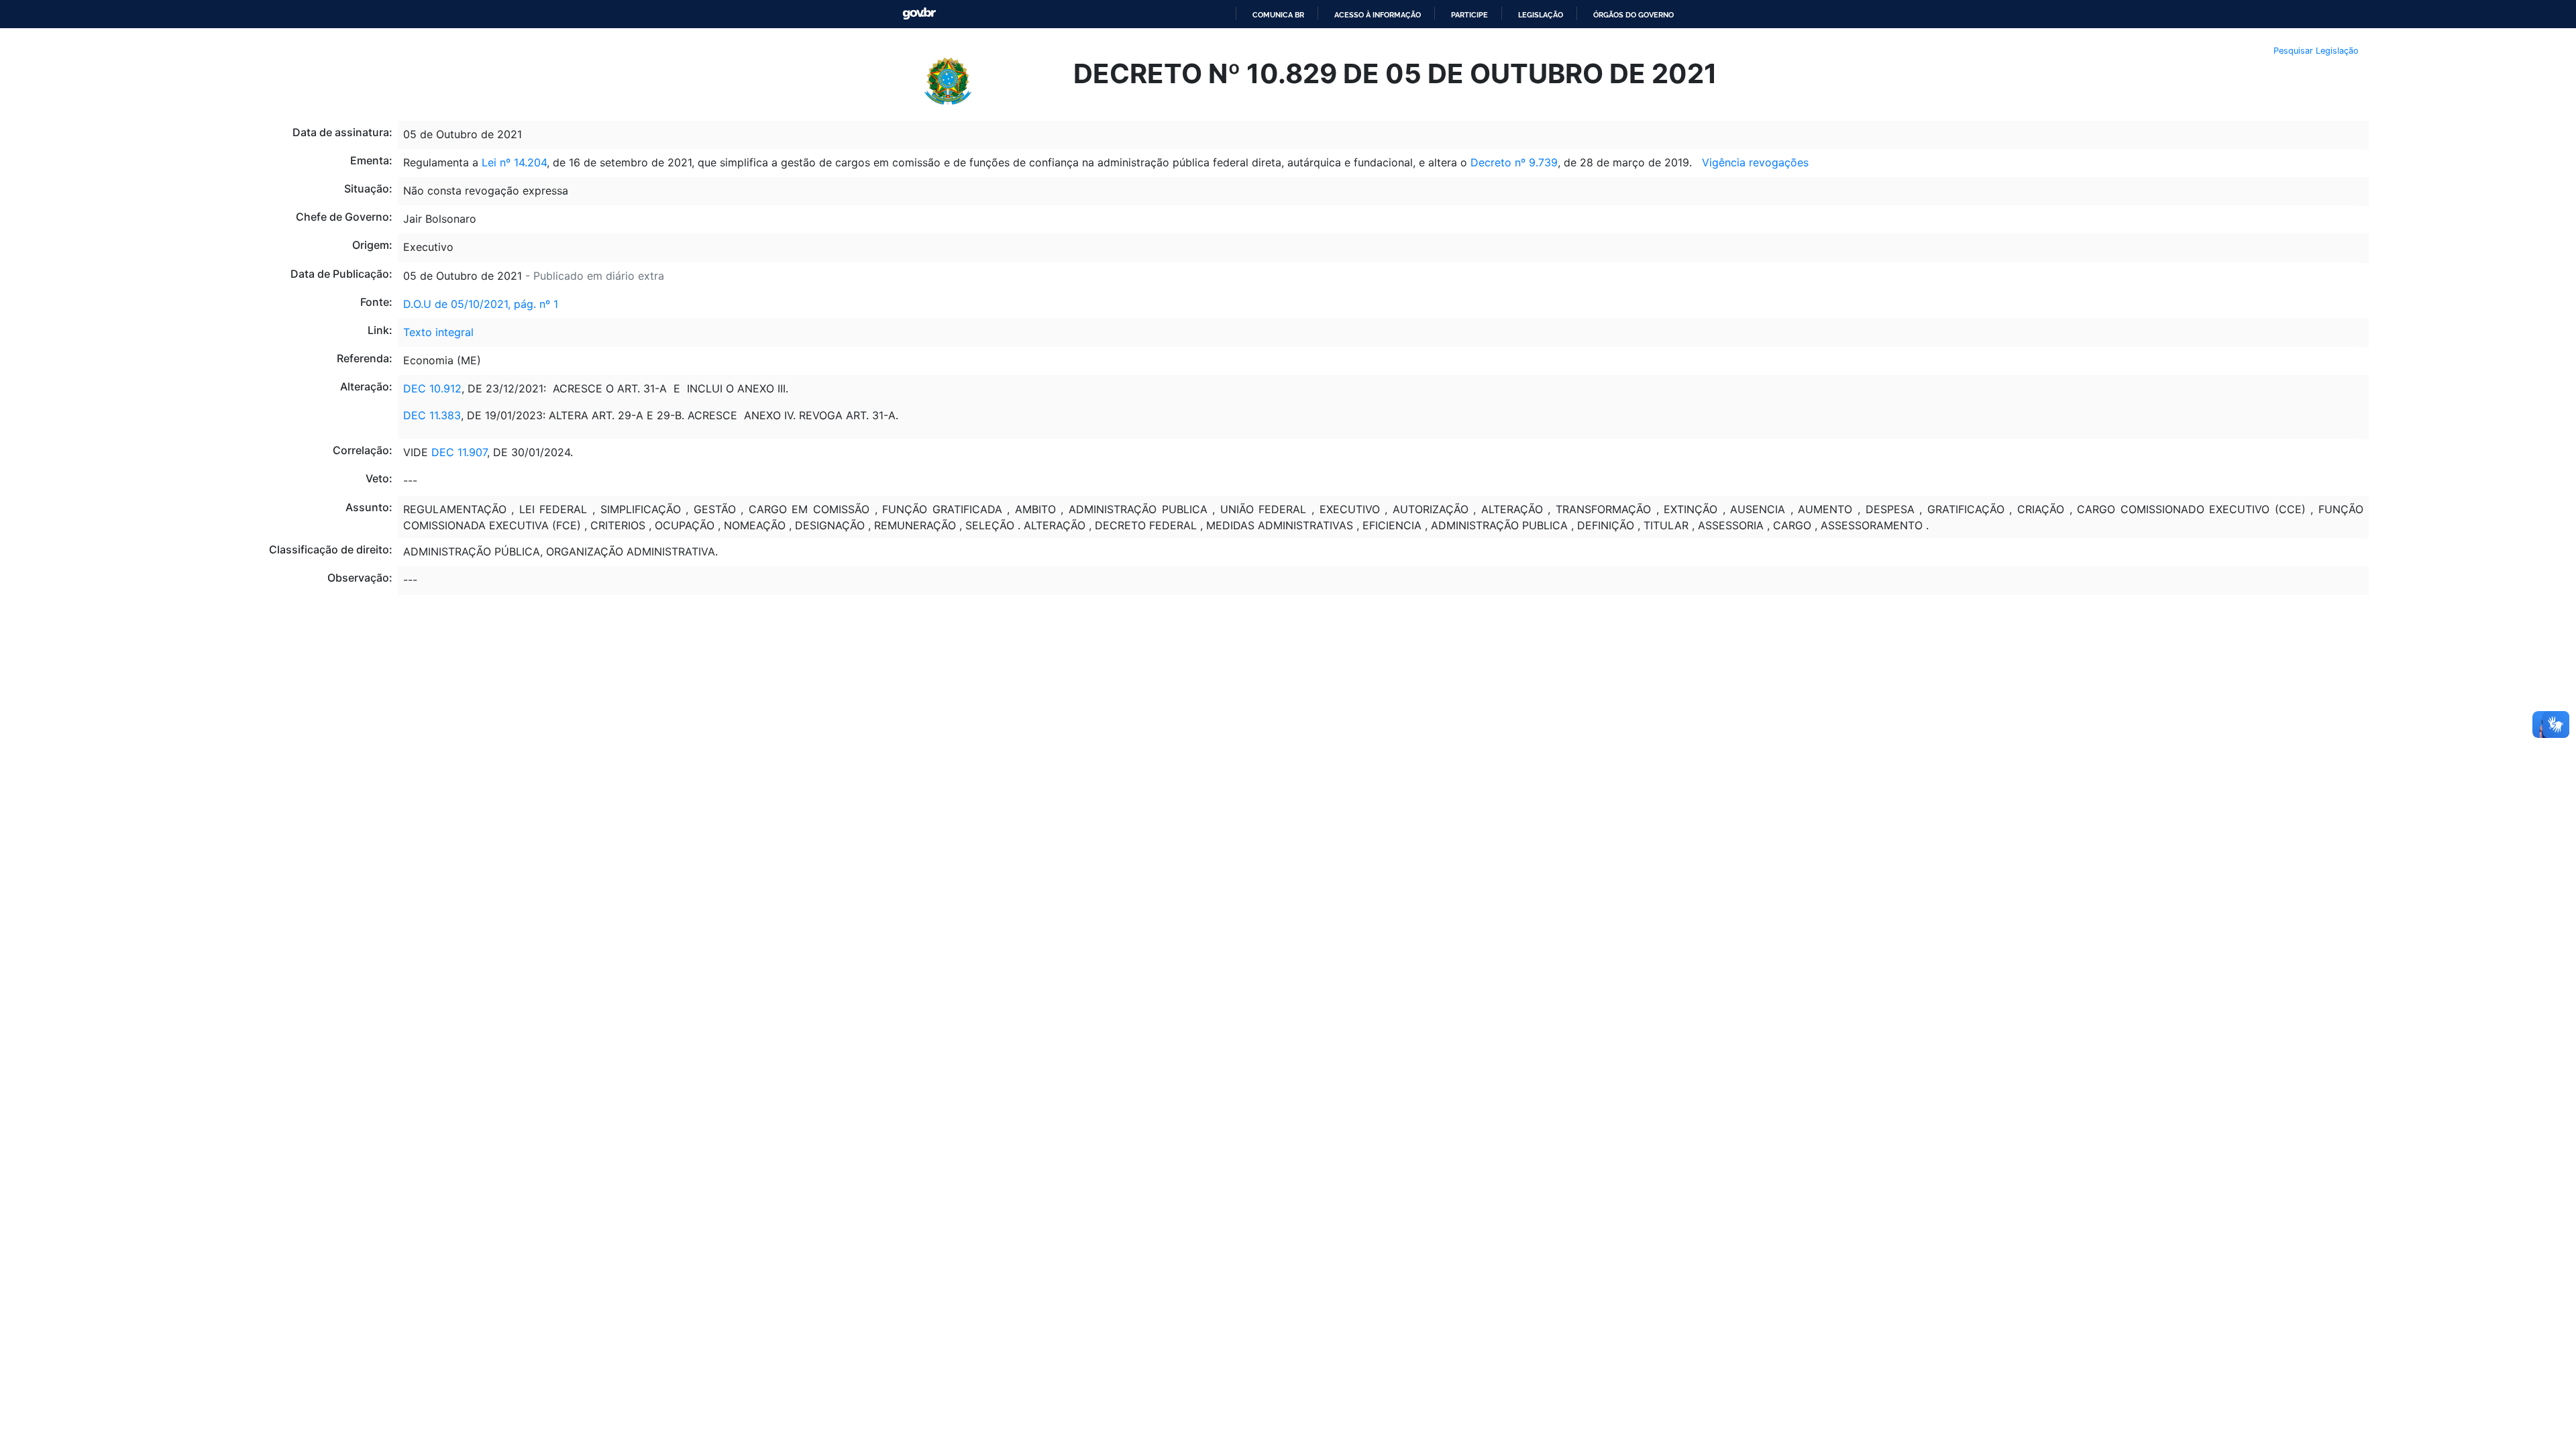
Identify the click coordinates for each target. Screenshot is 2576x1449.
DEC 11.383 (432, 415)
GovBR (919, 14)
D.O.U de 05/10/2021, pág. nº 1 (481, 304)
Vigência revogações (1755, 162)
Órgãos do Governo (1633, 15)
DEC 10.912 (432, 388)
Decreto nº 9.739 (1514, 162)
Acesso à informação (1378, 15)
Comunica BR (1278, 15)
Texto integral (438, 332)
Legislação (1541, 15)
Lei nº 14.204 (514, 162)
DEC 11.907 (459, 452)
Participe (1469, 15)
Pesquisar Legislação (2316, 51)
